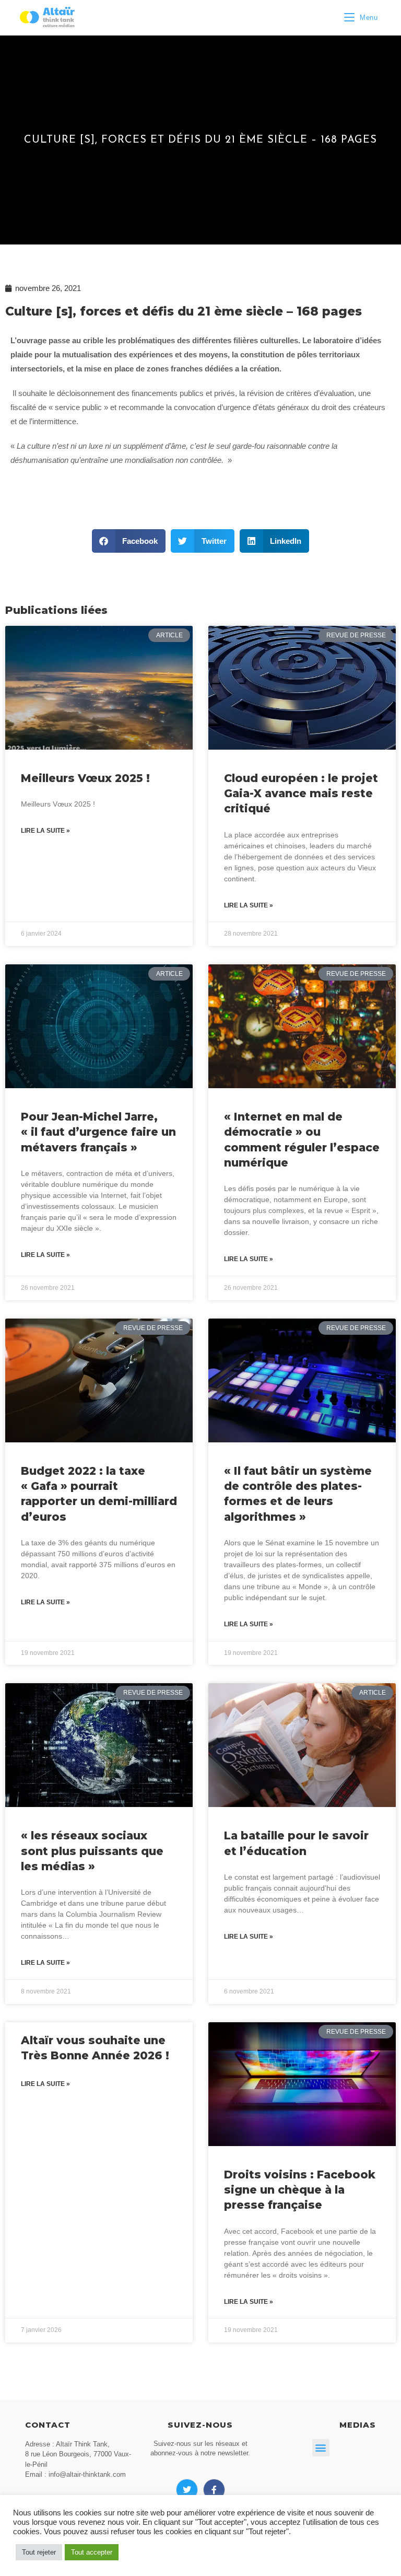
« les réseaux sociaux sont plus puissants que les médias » (92, 1851)
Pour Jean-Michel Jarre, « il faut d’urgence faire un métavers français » (98, 1132)
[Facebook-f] (214, 2490)
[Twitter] (187, 2490)
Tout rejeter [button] (39, 2552)
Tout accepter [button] (92, 2552)
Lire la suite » (45, 831)
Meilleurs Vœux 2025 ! (85, 778)
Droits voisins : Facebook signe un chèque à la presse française (300, 2190)
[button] (129, 541)
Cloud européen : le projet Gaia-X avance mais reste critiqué (301, 794)
